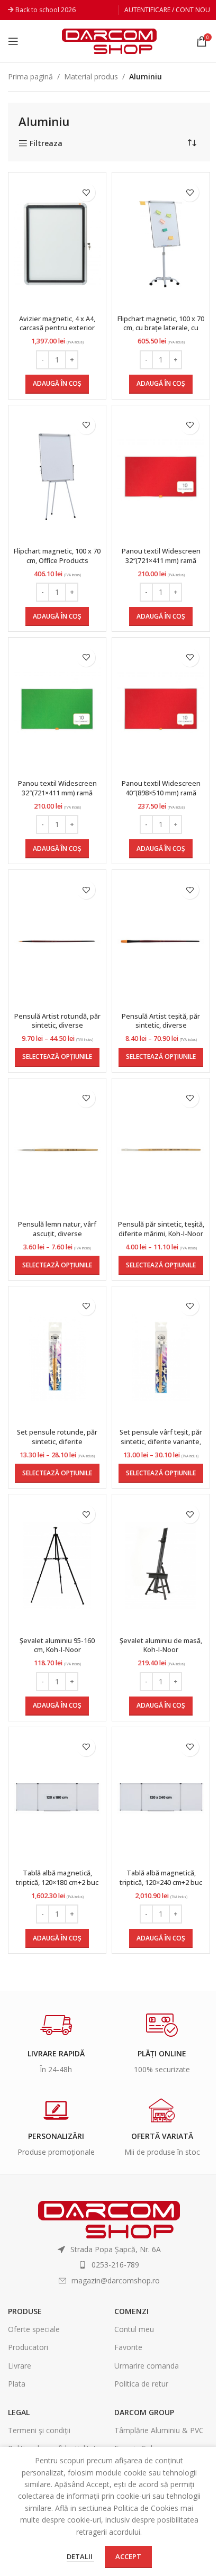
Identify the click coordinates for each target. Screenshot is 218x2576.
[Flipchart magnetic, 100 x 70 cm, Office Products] (57, 477)
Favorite (128, 2347)
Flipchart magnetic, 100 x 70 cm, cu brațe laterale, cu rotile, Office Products (161, 328)
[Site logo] (109, 40)
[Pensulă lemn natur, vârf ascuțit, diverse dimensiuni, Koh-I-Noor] (57, 1150)
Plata (17, 2384)
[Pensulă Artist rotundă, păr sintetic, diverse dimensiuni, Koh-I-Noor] (57, 941)
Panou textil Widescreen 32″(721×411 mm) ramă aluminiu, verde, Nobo (57, 793)
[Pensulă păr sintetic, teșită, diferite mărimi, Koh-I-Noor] (161, 1150)
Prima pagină (30, 76)
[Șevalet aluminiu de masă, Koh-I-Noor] (161, 1566)
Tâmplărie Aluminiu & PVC (159, 2430)
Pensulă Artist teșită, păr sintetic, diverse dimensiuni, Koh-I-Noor (161, 1026)
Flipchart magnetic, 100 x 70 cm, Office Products (57, 556)
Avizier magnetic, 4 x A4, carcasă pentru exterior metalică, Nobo (57, 328)
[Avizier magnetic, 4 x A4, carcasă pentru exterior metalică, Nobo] (57, 244)
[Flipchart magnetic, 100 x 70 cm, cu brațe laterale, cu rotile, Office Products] (161, 244)
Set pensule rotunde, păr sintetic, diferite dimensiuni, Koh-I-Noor (57, 1441)
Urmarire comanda (147, 2366)
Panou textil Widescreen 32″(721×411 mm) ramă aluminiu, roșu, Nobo (161, 560)
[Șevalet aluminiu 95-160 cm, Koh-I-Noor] (57, 1566)
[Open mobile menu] (13, 41)
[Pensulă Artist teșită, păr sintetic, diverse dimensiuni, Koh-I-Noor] (161, 941)
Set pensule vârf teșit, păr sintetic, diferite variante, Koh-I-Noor (161, 1441)
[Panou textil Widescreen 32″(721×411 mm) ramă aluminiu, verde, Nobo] (57, 709)
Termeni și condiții (39, 2430)
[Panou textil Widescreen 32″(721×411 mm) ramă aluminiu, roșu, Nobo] (161, 477)
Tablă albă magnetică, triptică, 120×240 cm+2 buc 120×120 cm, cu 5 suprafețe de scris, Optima (161, 1887)
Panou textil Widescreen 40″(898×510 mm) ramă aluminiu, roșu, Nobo (161, 793)
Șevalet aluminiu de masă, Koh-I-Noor (161, 1645)
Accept (128, 2556)
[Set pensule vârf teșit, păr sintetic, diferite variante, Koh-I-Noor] (161, 1358)
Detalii (80, 2556)
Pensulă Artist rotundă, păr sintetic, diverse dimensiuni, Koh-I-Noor (57, 1026)
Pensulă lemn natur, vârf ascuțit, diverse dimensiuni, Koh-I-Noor (57, 1233)
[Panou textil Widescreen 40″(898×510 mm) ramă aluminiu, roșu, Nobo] (161, 709)
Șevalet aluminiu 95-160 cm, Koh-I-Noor (57, 1645)
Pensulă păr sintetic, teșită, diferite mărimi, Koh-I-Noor (161, 1229)
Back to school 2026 (46, 10)
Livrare (20, 2366)
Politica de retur (141, 2384)
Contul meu (134, 2329)
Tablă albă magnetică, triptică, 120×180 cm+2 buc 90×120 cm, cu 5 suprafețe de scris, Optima (57, 1887)
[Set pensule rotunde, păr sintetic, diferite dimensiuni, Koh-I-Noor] (57, 1358)
